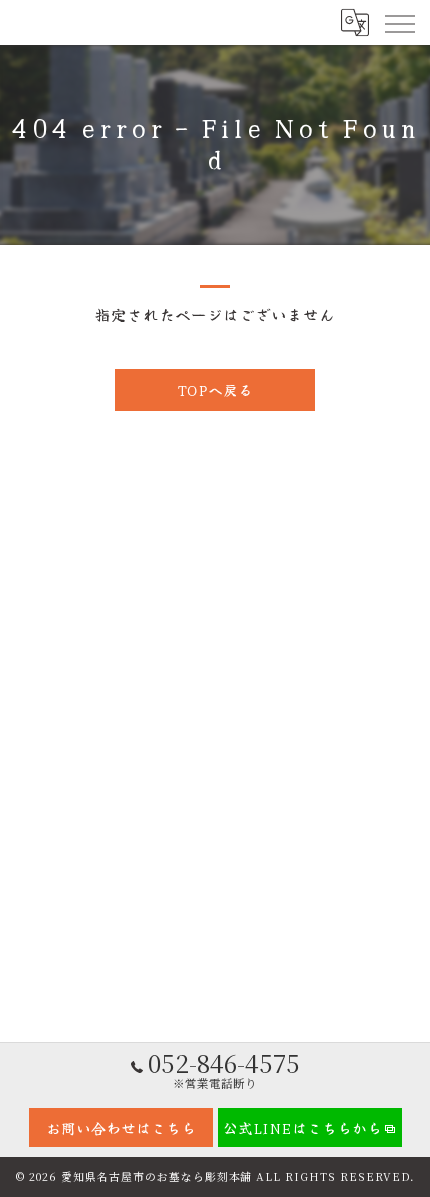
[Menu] (399, 22)
